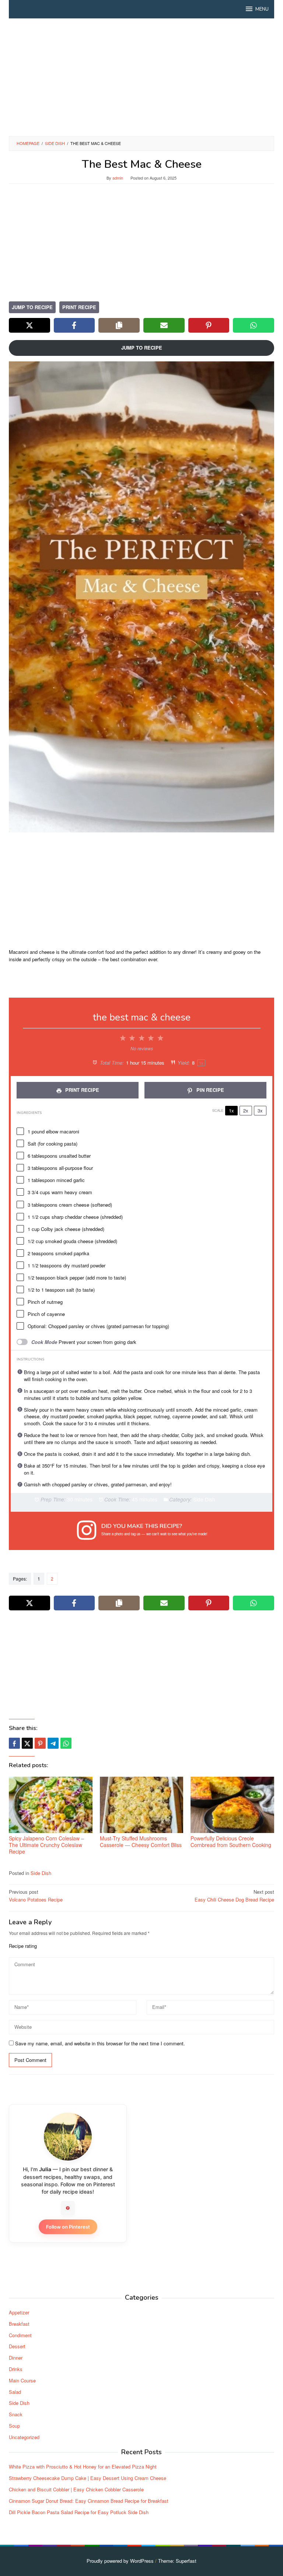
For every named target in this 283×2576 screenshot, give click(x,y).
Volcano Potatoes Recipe (36, 1896)
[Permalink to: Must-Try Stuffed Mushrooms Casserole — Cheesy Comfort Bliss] (142, 1805)
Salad (15, 2392)
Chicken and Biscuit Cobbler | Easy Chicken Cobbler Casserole (76, 2489)
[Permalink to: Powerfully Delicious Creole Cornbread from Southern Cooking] (232, 1805)
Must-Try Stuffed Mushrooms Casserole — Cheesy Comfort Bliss (141, 1841)
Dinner (16, 2358)
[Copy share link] (119, 325)
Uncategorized (24, 2437)
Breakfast (19, 2324)
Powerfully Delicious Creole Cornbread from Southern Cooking (231, 1841)
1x (231, 1110)
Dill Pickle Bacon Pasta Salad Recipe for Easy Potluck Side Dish (79, 2512)
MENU (262, 9)
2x (246, 1110)
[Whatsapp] (66, 1743)
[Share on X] (29, 325)
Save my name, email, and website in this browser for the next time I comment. (100, 2043)
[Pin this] (40, 1743)
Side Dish (41, 1873)
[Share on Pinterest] (209, 325)
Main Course (22, 2380)
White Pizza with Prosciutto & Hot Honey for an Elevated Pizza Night (83, 2467)
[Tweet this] (27, 1743)
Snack (16, 2414)
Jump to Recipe (32, 307)
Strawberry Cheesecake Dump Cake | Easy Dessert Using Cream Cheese (88, 2478)
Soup (14, 2426)
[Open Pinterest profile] (68, 2208)
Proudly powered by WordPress (120, 2561)
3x (260, 1110)
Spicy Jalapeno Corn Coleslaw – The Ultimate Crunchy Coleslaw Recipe (46, 1845)
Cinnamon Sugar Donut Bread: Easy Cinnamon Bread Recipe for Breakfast (89, 2501)
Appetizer (19, 2312)
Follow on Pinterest (68, 2227)
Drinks (16, 2369)
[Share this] (14, 1743)
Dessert (17, 2346)
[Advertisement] (141, 77)
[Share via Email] (164, 325)
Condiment (20, 2335)
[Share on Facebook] (74, 325)
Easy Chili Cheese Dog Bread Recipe (234, 1896)
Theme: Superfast (177, 2561)
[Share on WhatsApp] (254, 325)
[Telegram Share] (53, 1743)
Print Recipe (79, 307)
